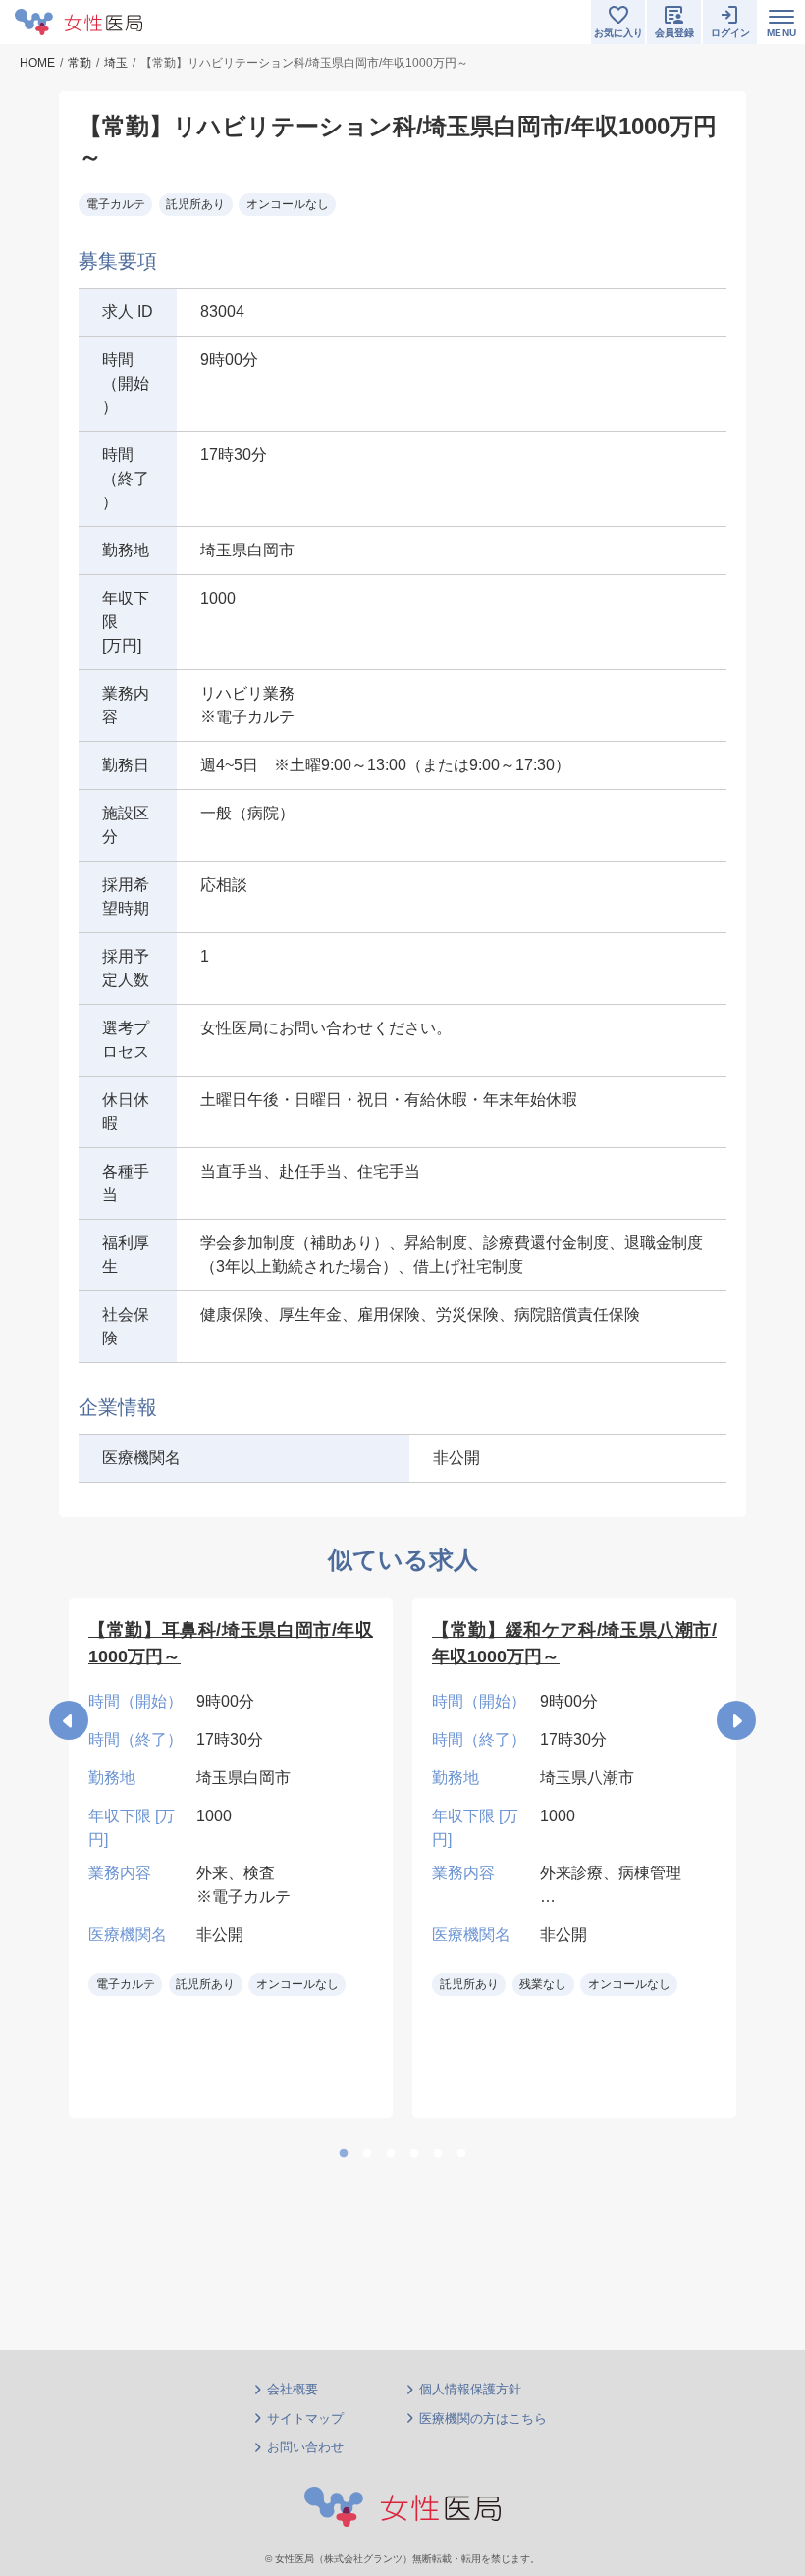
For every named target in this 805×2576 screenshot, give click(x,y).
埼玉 (116, 63)
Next (736, 1720)
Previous (69, 1720)
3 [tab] (391, 2154)
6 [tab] (461, 2154)
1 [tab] (344, 2154)
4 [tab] (414, 2154)
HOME (37, 63)
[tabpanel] (231, 1858)
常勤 (80, 63)
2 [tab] (367, 2154)
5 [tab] (438, 2154)
